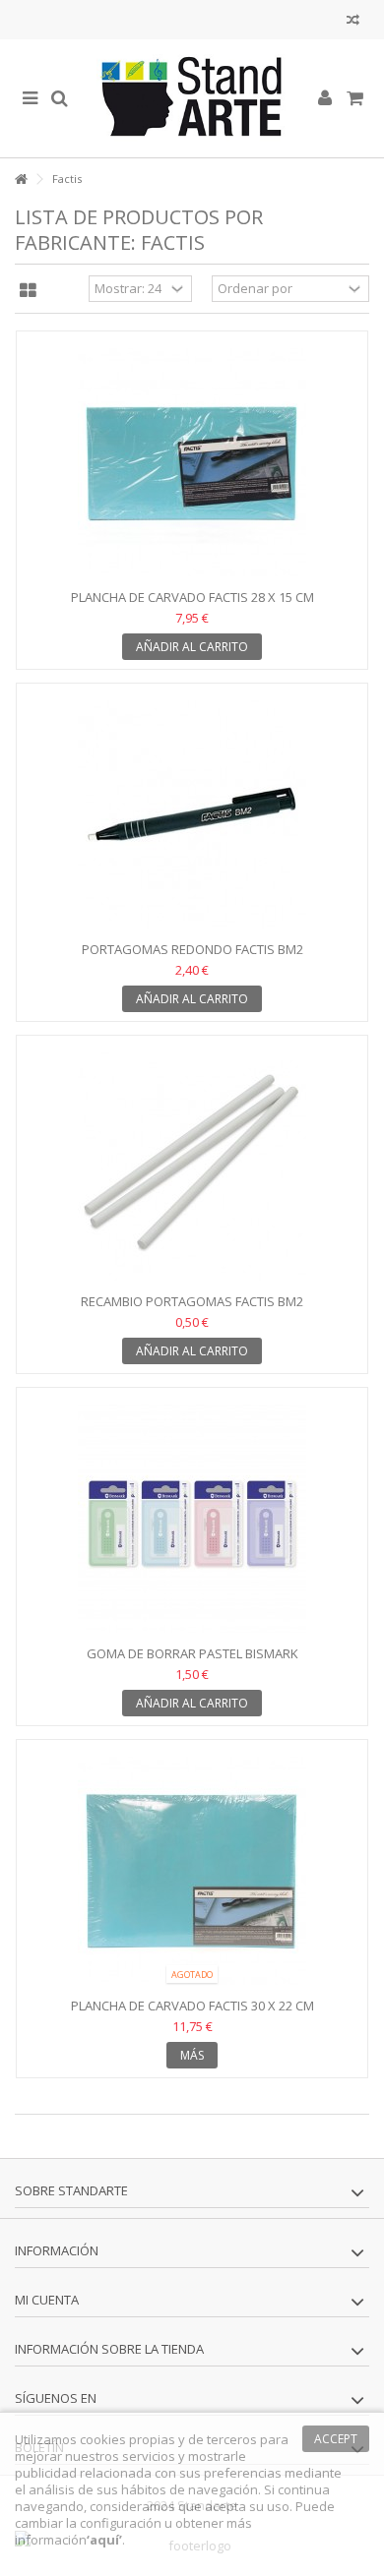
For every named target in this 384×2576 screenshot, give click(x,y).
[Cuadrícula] (28, 291)
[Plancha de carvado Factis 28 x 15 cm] (192, 462)
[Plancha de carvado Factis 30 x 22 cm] (192, 1871)
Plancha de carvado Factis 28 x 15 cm (192, 597)
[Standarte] (192, 98)
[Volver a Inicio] (21, 180)
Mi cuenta (47, 2300)
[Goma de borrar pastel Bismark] (192, 1519)
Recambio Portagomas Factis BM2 (192, 1301)
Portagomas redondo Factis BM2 (192, 949)
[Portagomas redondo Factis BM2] (192, 814)
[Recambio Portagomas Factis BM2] (192, 1167)
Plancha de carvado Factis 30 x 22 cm (192, 2006)
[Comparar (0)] (353, 22)
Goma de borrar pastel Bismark (192, 1653)
